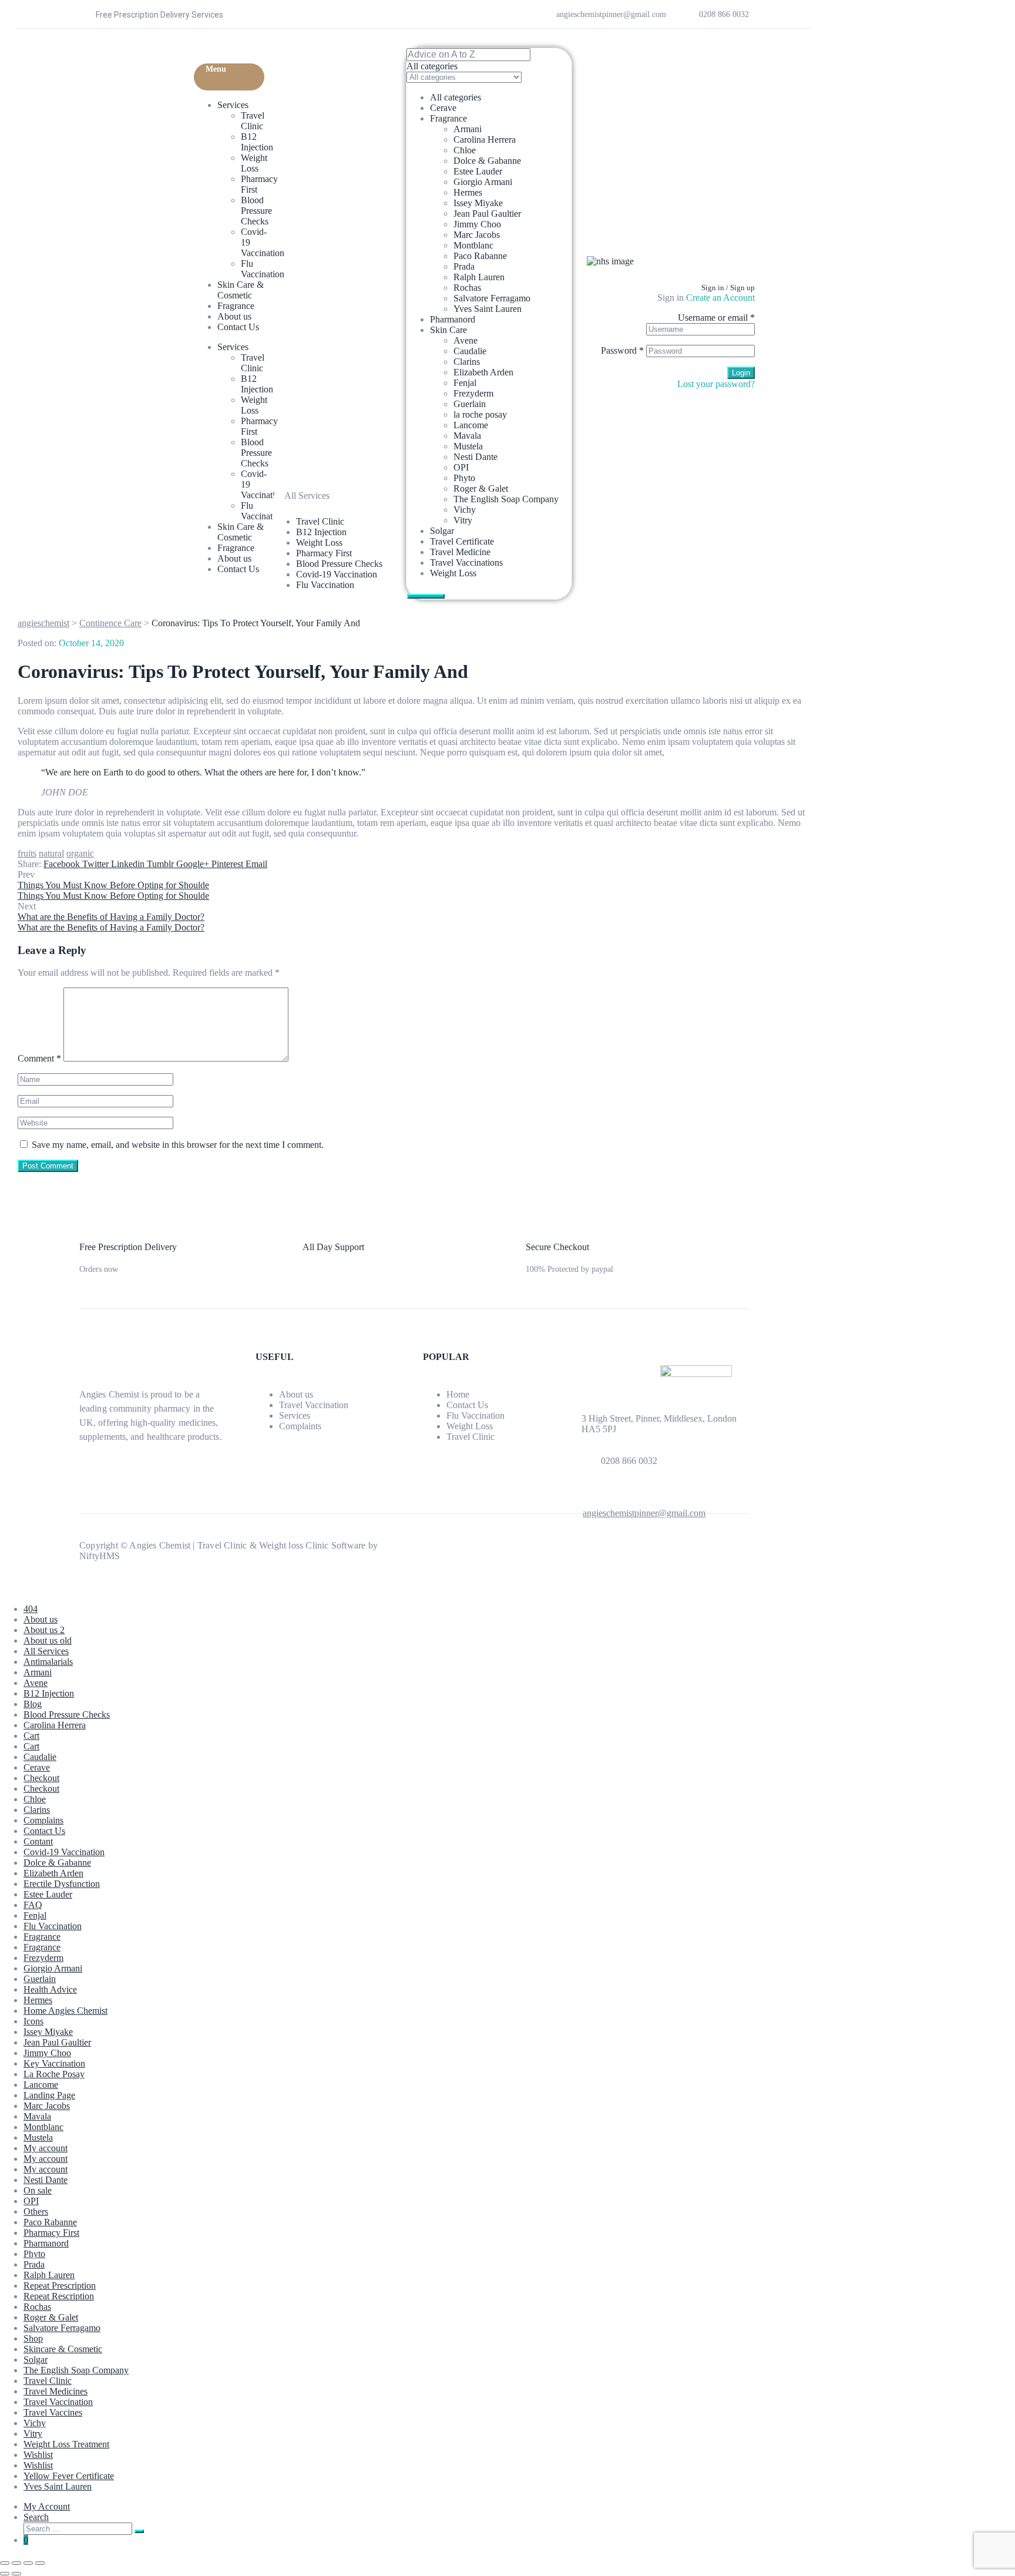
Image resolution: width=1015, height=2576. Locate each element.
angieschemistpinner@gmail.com (644, 1513)
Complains (43, 1820)
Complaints (300, 1426)
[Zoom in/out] (5, 2563)
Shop (33, 2338)
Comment (39, 1058)
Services (233, 105)
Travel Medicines (56, 2391)
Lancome (471, 425)
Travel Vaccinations (466, 562)
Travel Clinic (253, 121)
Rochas (467, 288)
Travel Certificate (462, 541)
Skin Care (448, 330)
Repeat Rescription (59, 2296)
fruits (27, 853)
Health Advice (50, 1989)
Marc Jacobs (477, 235)
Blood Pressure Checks (256, 211)
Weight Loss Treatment (66, 2444)
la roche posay (480, 414)
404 (31, 1609)
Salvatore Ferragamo (492, 298)
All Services (46, 1651)
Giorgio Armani (483, 182)
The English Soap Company (506, 499)
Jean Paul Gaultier (487, 214)
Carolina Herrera (485, 140)
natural (51, 853)
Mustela (468, 446)
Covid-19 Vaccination (64, 1852)
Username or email (716, 318)
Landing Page (49, 2095)
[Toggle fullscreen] (16, 2563)
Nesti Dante (475, 457)
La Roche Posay (54, 2074)
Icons (33, 2021)
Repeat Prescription (60, 2286)
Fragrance (236, 306)
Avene (466, 340)
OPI (461, 467)
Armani (468, 129)
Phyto (464, 478)
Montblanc (473, 245)
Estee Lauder (478, 171)
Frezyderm (473, 393)
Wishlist (38, 2455)
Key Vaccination (54, 2063)
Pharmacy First (51, 2233)
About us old (48, 1640)
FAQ (33, 1905)
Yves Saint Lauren (488, 309)
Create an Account (720, 298)
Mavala (467, 436)
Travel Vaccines (53, 2412)
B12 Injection (257, 142)
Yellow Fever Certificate (69, 2476)
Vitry (463, 520)
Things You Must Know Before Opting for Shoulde (113, 885)
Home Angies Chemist (65, 2011)
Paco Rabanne (480, 256)
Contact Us (238, 327)
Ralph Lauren (479, 277)
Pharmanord (453, 319)
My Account (47, 2506)
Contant (38, 1841)
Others (36, 2211)
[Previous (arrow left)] (5, 2574)
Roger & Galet (481, 488)
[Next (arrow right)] (16, 2574)
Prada (464, 266)
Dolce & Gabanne (487, 161)
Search (36, 2517)
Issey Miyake (478, 203)
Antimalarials (48, 1662)
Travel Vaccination (314, 1405)
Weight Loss (254, 163)
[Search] (139, 2531)
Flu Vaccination (263, 269)
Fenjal (465, 383)
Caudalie (470, 351)
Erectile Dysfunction (62, 1884)
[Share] (28, 2563)
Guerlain (470, 404)
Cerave (443, 108)
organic (80, 853)
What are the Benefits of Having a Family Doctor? (111, 917)
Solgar (442, 531)
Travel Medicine (460, 552)
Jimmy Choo (477, 224)
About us (234, 316)
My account (46, 2148)
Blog (33, 1704)
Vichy (465, 510)
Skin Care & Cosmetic (241, 290)
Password (622, 350)
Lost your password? (716, 384)
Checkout (41, 1778)
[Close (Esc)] (40, 2563)
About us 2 (44, 1630)
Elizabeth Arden (483, 372)
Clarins (467, 362)
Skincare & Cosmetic (63, 2349)
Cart (31, 1736)
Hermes (468, 192)
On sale (38, 2190)
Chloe (465, 150)
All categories (456, 97)
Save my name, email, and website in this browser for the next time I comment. (178, 1145)
